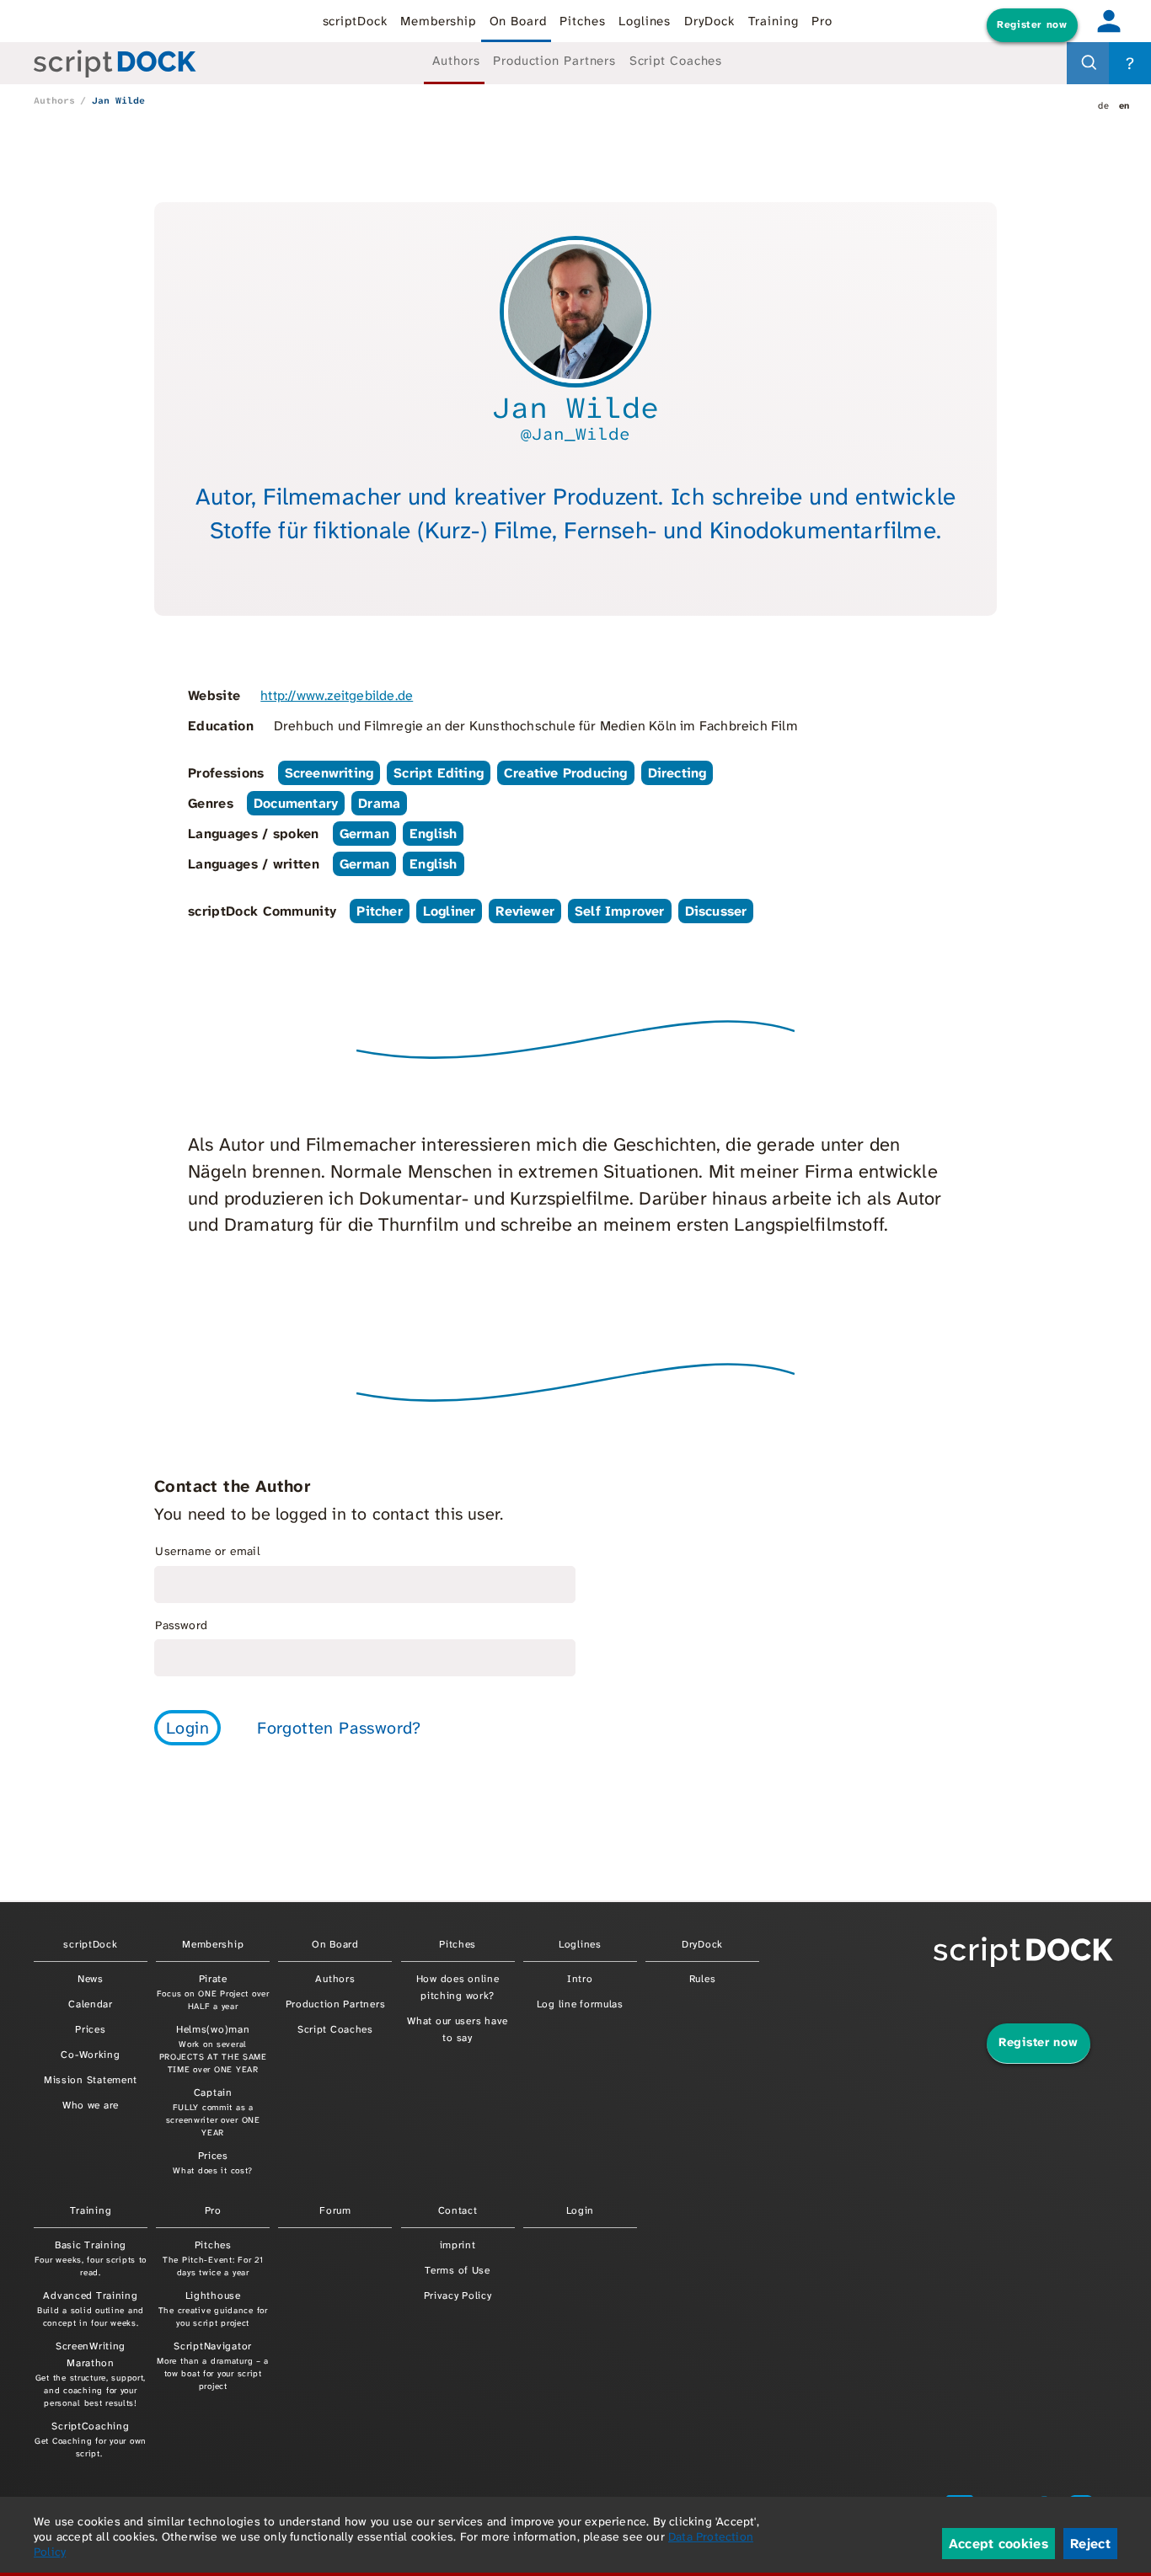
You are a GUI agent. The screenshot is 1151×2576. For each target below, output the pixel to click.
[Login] (1109, 21)
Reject (1090, 2544)
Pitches (582, 21)
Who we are (91, 2105)
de (1103, 105)
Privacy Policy (458, 2295)
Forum (335, 2210)
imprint (458, 2245)
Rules (703, 1979)
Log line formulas (580, 2004)
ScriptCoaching (91, 2439)
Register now (1032, 24)
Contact (458, 2210)
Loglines (645, 21)
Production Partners (554, 61)
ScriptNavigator (213, 2365)
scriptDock (355, 21)
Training (774, 21)
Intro (580, 1979)
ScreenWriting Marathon (91, 2374)
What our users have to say (458, 2029)
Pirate (213, 1992)
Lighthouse (213, 2309)
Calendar (91, 2004)
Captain (213, 2112)
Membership (438, 21)
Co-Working (90, 2055)
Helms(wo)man (213, 2049)
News (91, 1979)
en (1124, 105)
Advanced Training (91, 2309)
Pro (822, 21)
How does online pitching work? (458, 1987)
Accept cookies (998, 2544)
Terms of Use (458, 2270)
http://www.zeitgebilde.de (337, 695)
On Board (518, 21)
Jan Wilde (118, 100)
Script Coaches (676, 61)
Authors (456, 61)
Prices (90, 2029)
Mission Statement (91, 2080)
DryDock (709, 21)
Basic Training (91, 2258)
